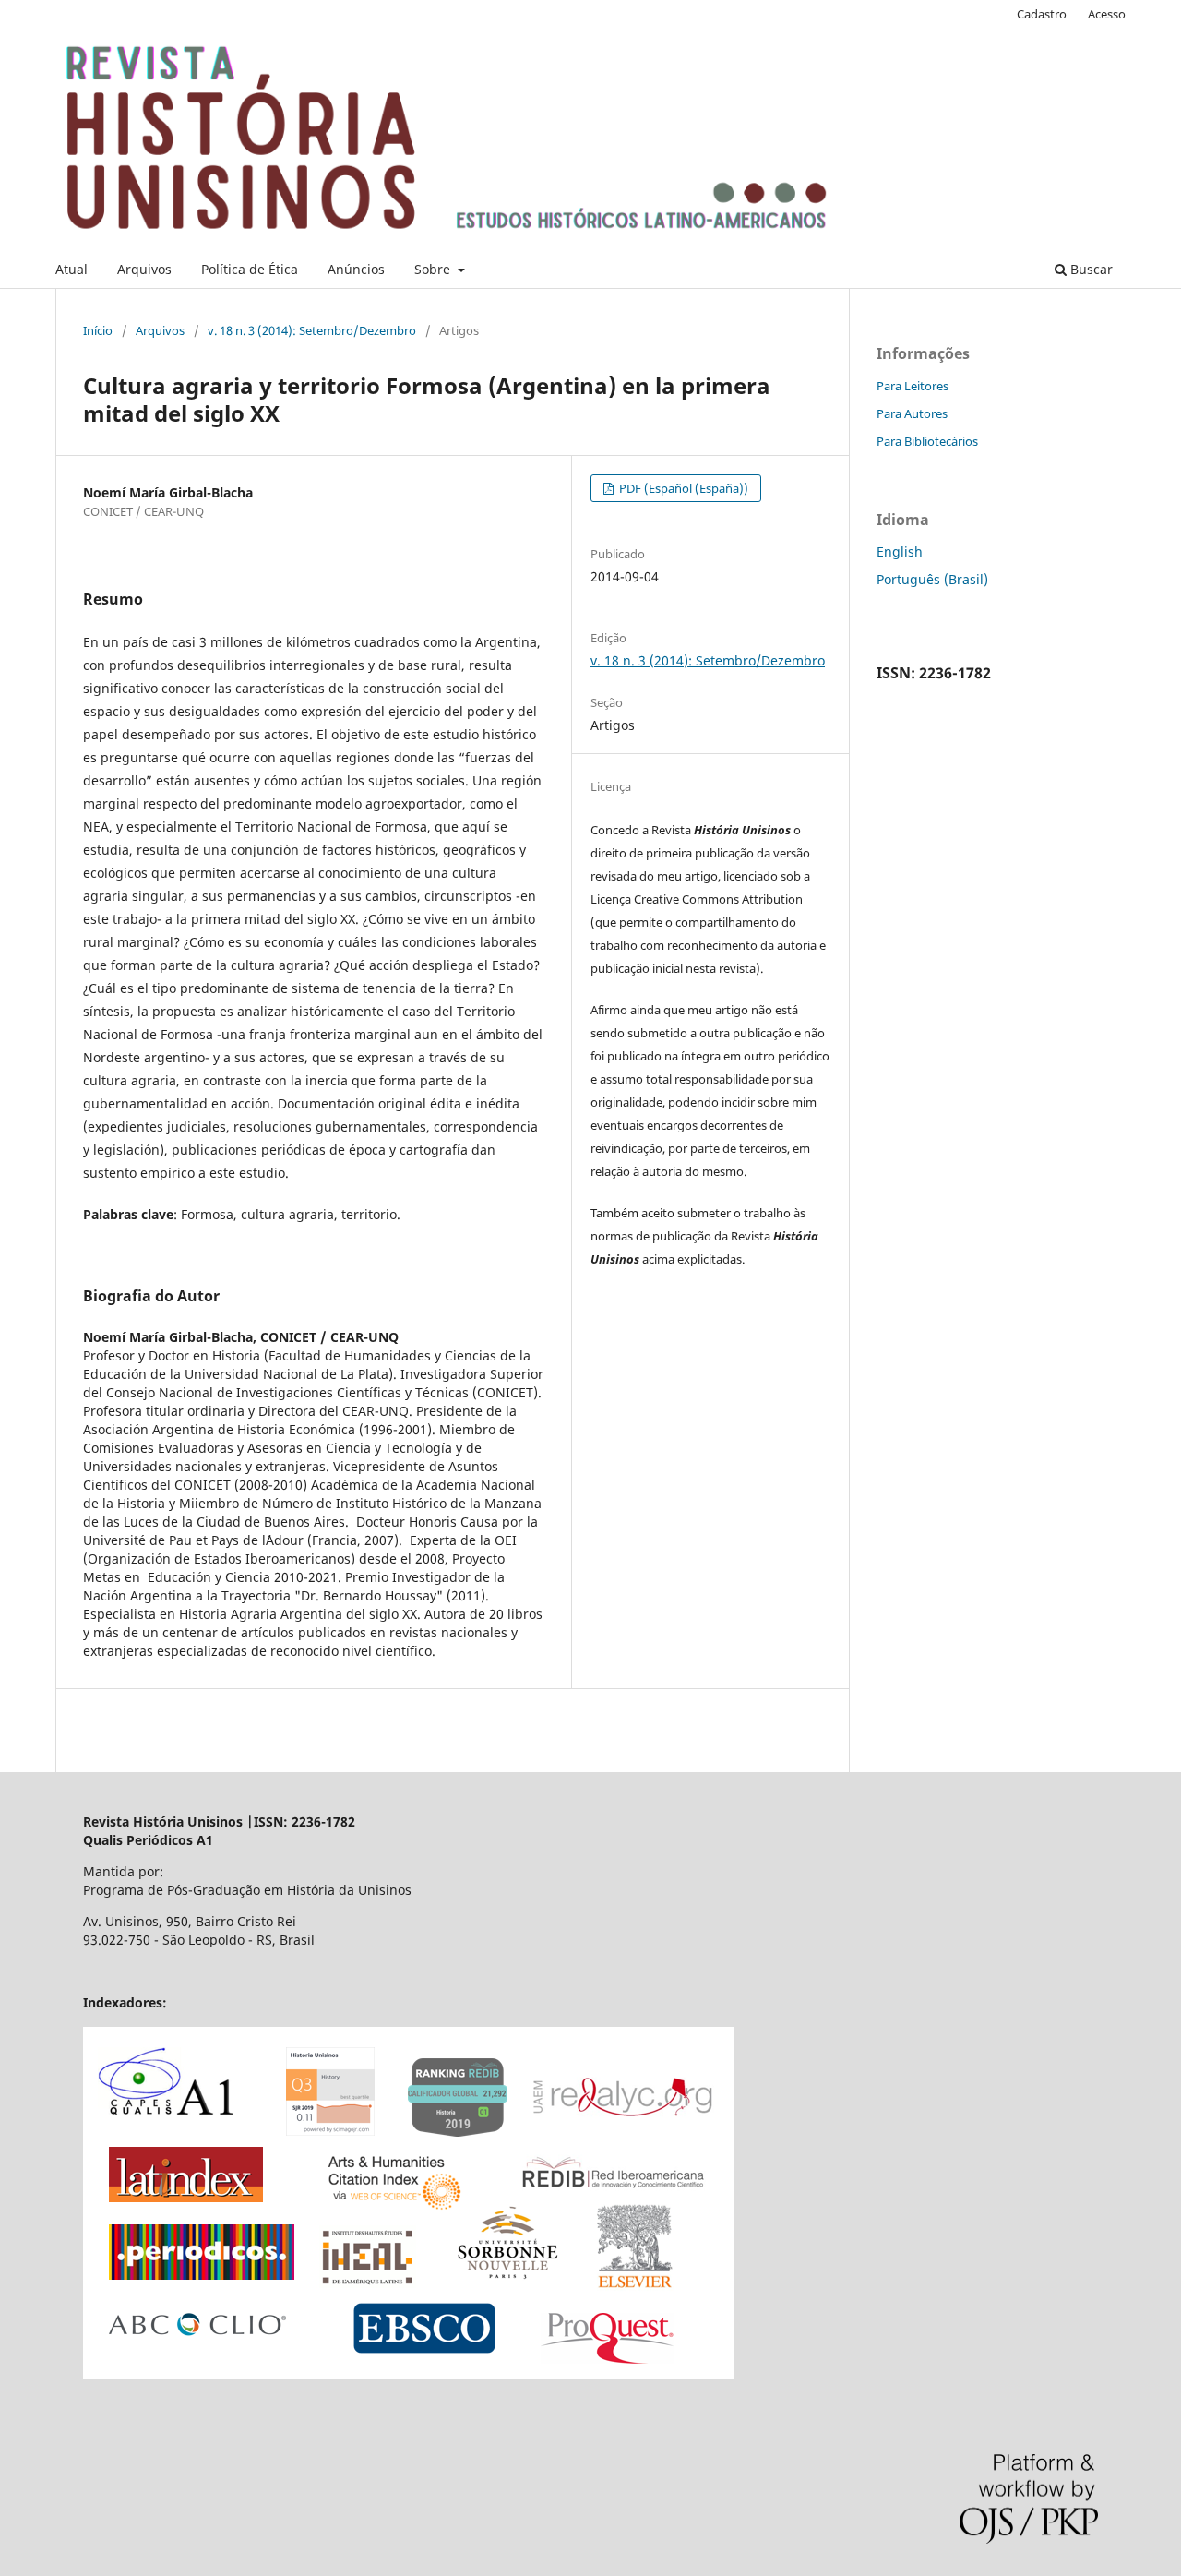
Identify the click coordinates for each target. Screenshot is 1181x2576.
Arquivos (144, 269)
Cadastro (1042, 14)
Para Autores (912, 413)
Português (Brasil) (932, 579)
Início (98, 330)
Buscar (1090, 269)
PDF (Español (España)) (682, 488)
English (900, 551)
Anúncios (356, 269)
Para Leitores (913, 386)
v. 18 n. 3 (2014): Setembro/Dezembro (312, 330)
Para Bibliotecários (927, 441)
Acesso (1107, 14)
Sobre (434, 269)
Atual (72, 269)
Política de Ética (250, 269)
